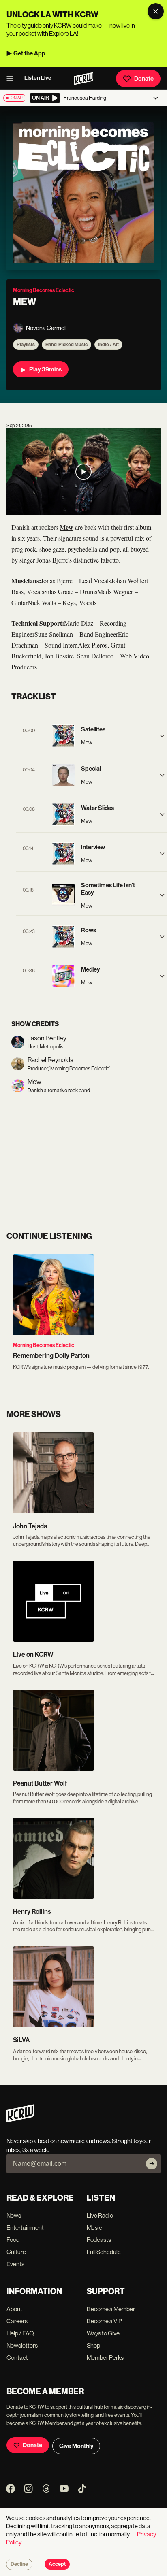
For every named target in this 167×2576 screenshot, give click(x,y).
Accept (57, 2564)
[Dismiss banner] (156, 11)
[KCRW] (20, 2120)
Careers (17, 2321)
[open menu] (12, 79)
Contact (17, 2358)
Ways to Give (103, 2333)
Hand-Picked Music (66, 345)
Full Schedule (104, 2252)
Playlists (26, 345)
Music (94, 2228)
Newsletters (22, 2345)
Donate (144, 79)
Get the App (29, 53)
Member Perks (105, 2358)
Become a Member (111, 2309)
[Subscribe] (152, 2164)
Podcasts (99, 2240)
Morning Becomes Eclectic (44, 1345)
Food (13, 2240)
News (14, 2215)
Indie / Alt (108, 345)
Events (15, 2264)
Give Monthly (76, 2446)
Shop (93, 2345)
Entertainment (25, 2228)
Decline (19, 2564)
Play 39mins (45, 369)
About (14, 2309)
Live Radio (100, 2215)
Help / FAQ (20, 2333)
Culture (16, 2252)
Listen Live (38, 78)
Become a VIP (104, 2321)
